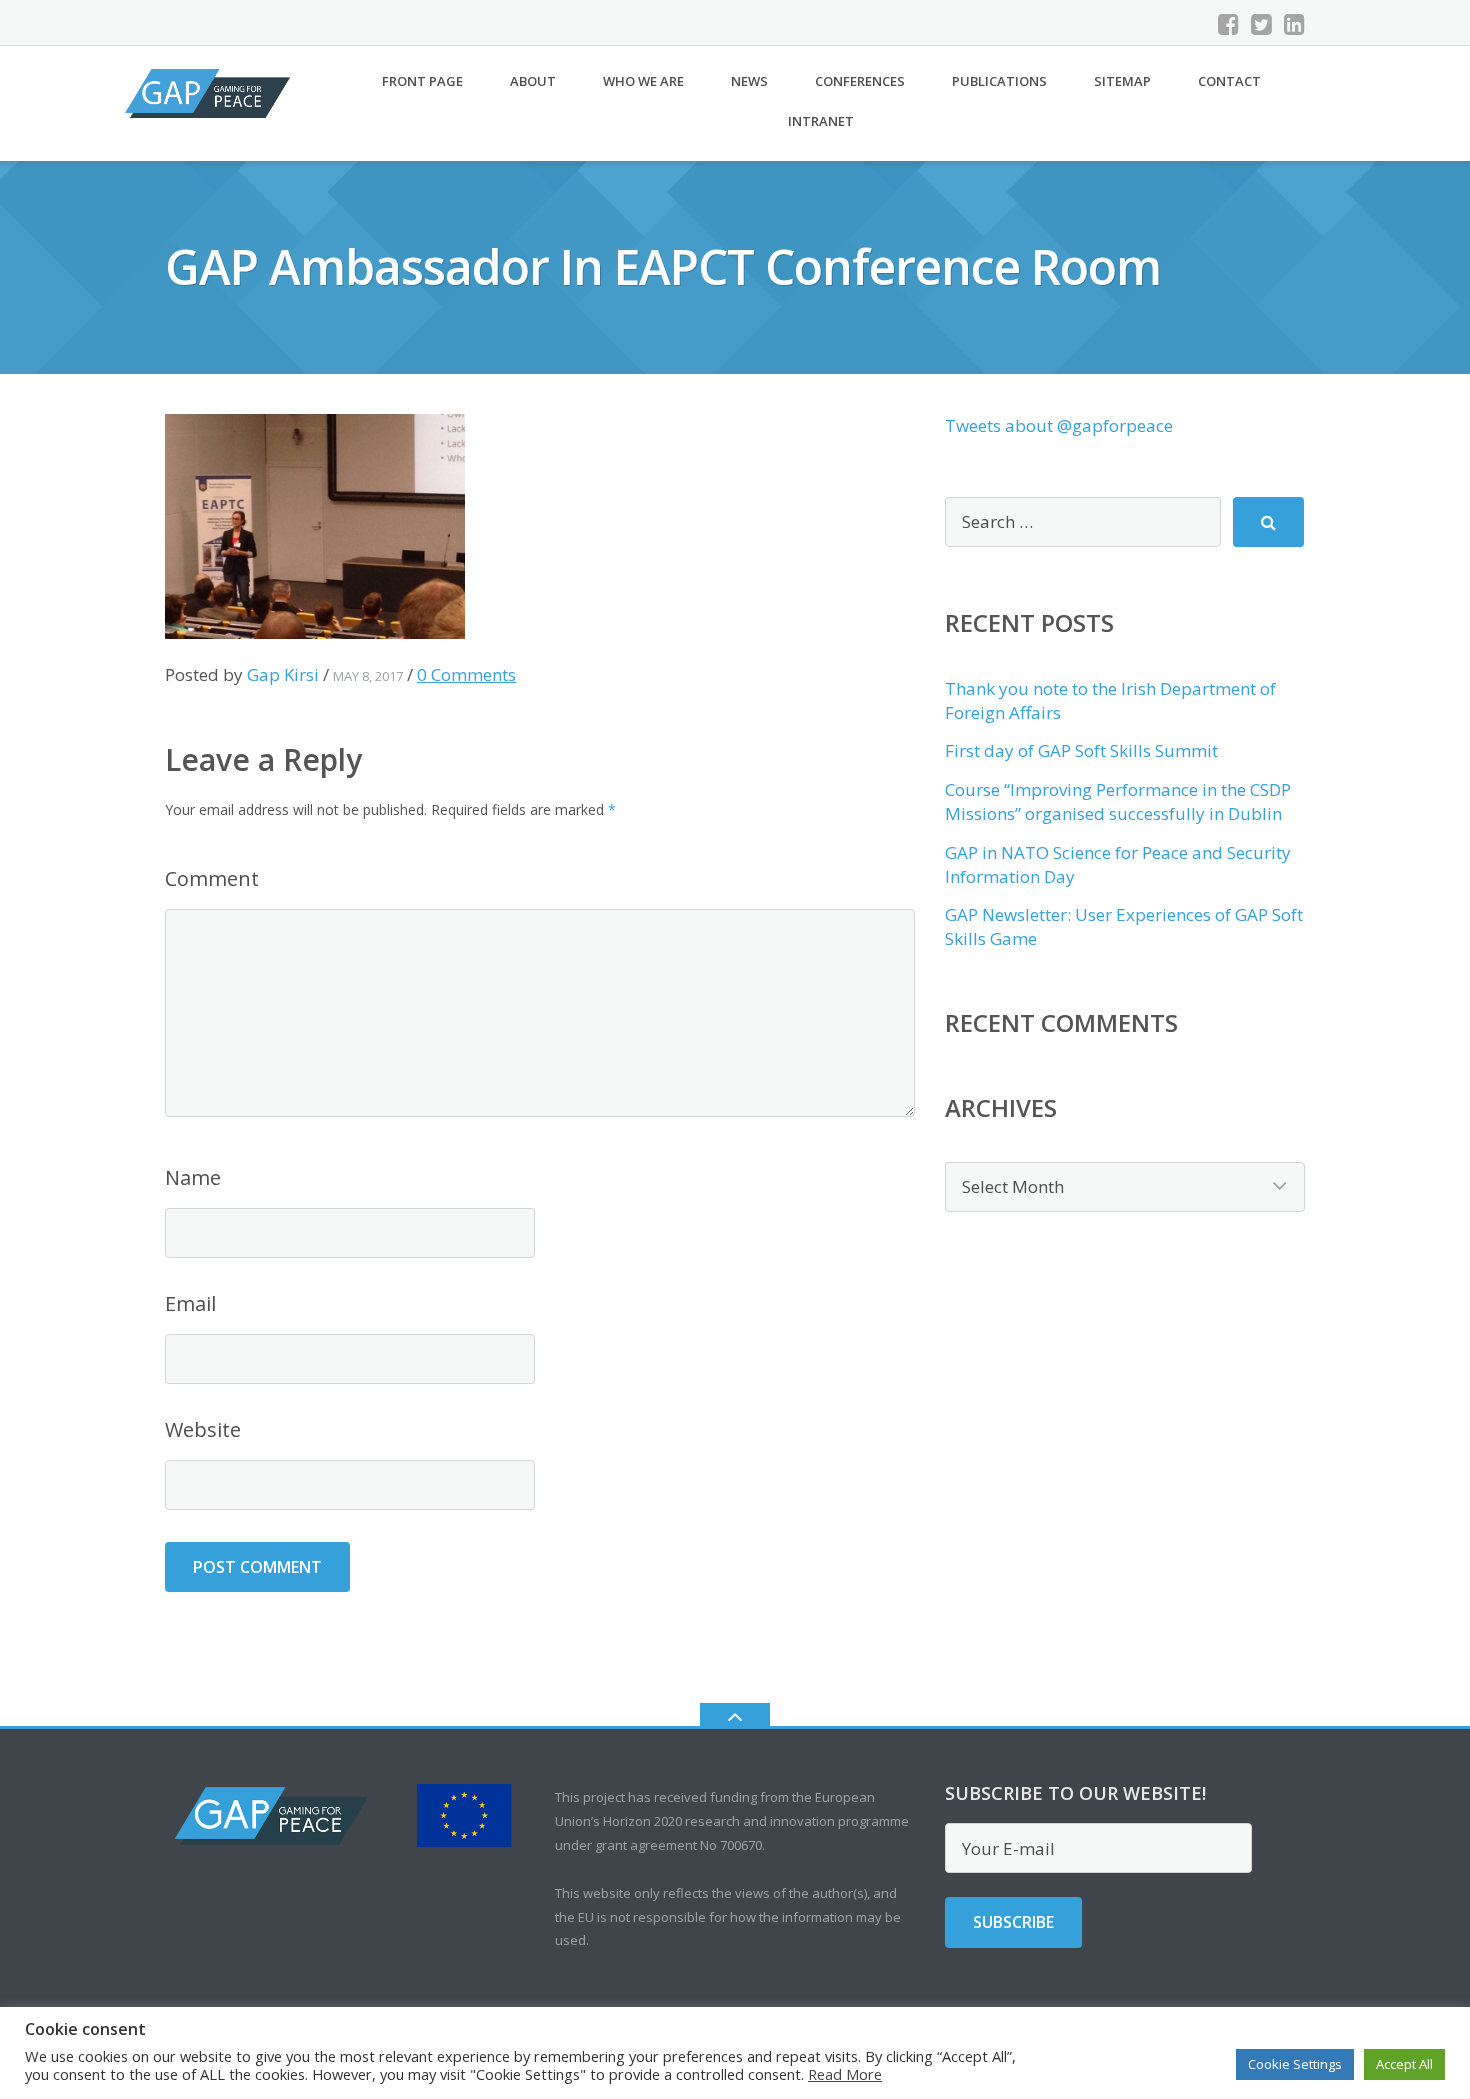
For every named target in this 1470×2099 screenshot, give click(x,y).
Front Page (422, 81)
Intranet (821, 121)
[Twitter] (1261, 24)
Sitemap (1122, 81)
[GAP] (211, 91)
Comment (212, 878)
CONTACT (1229, 81)
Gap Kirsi (283, 674)
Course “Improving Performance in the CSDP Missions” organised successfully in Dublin (1118, 801)
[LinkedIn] (1294, 24)
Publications (999, 81)
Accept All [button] (1404, 2064)
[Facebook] (1228, 24)
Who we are (643, 81)
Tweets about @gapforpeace (1059, 425)
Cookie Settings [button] (1295, 2064)
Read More (845, 2074)
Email (190, 1303)
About (533, 81)
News (749, 81)
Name (193, 1177)
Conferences (860, 81)
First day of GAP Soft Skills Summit (1081, 750)
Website (203, 1429)
